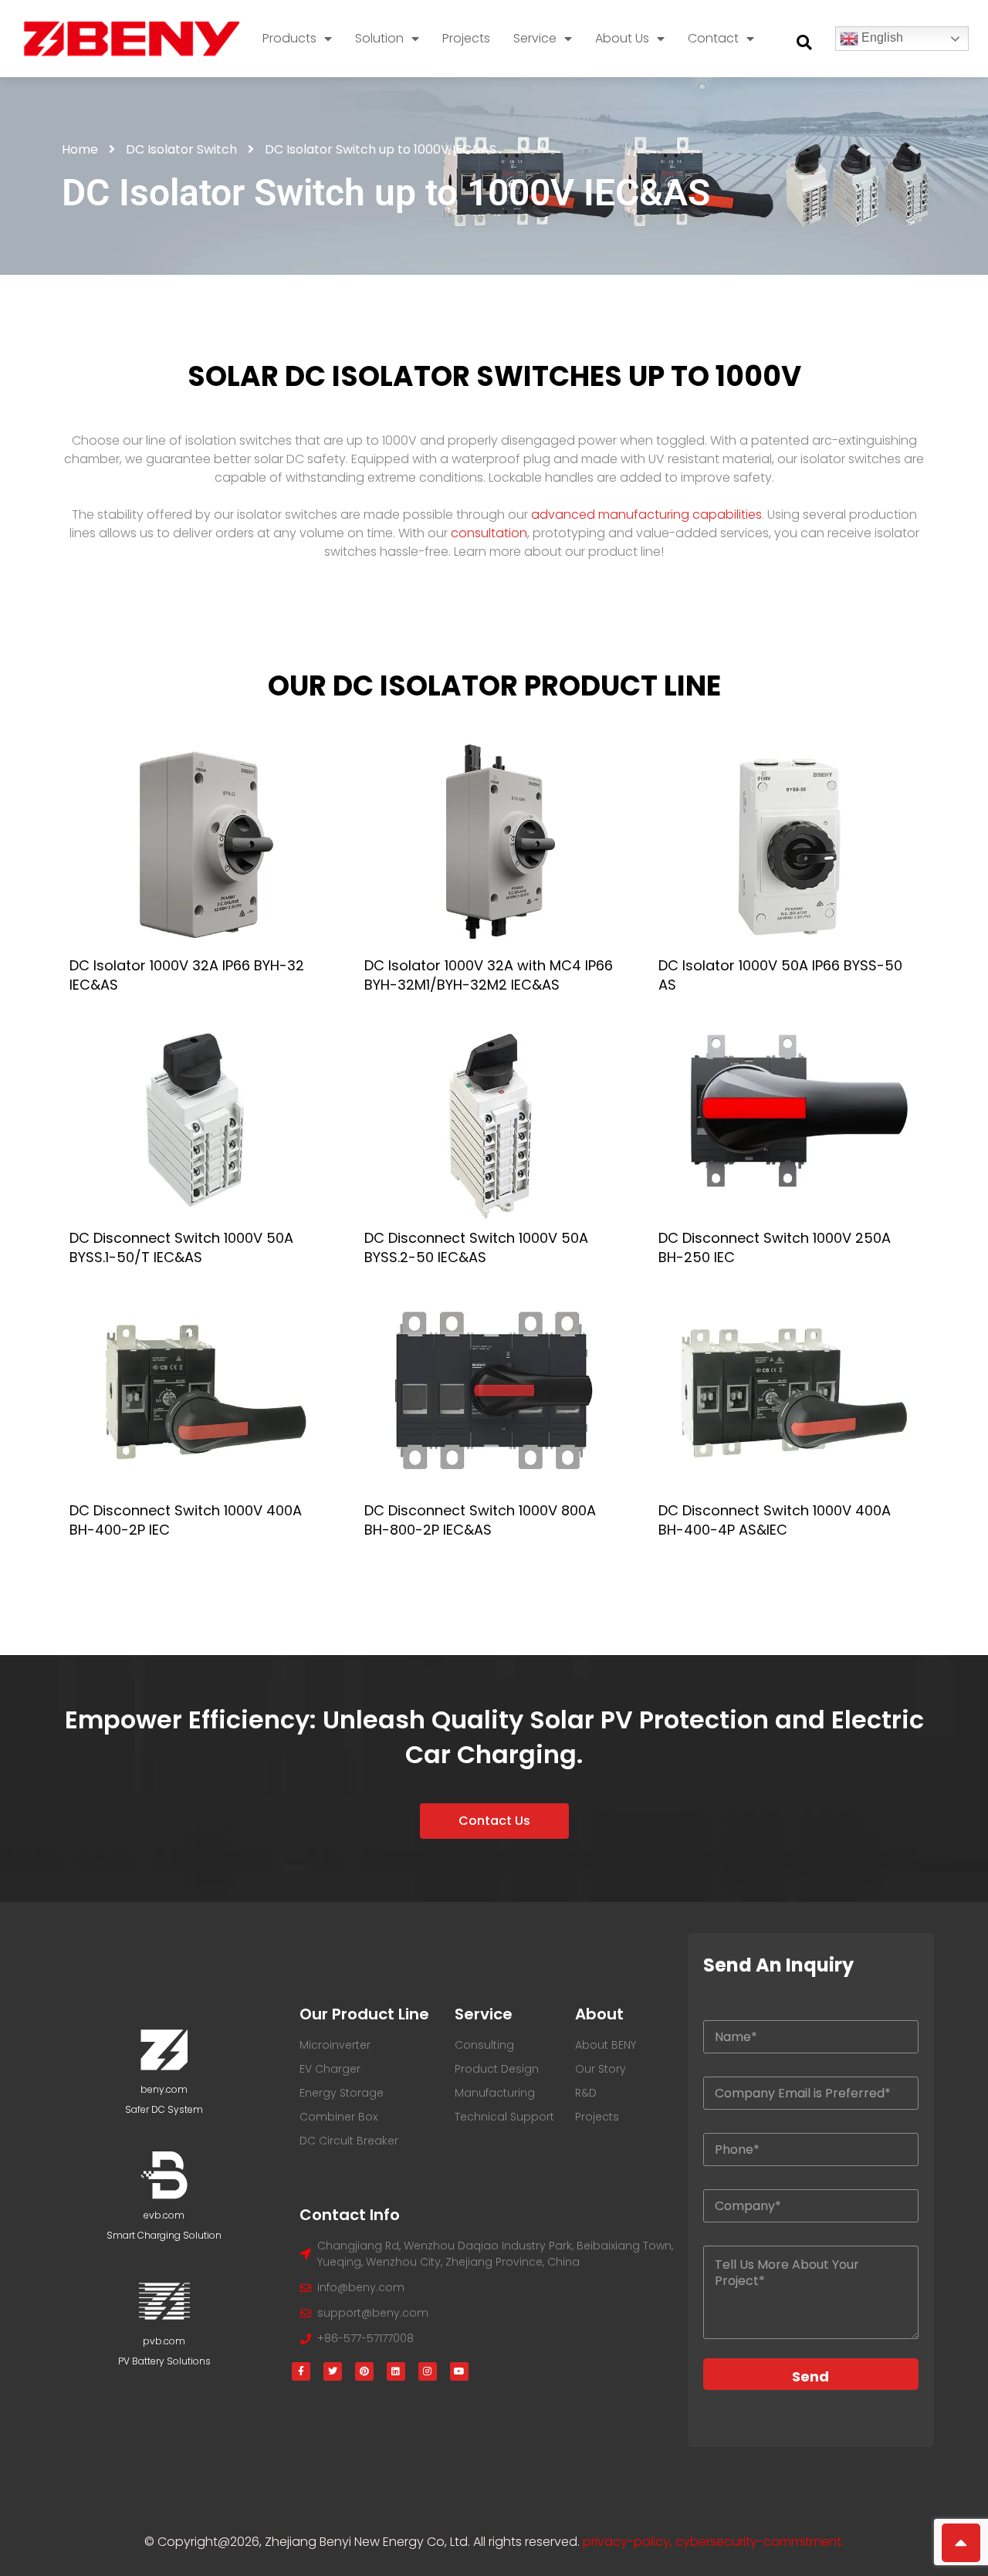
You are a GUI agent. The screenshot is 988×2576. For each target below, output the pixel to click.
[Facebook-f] (301, 2371)
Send (810, 2376)
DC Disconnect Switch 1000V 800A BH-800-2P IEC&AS (480, 1520)
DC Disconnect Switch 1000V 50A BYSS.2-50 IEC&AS (476, 1247)
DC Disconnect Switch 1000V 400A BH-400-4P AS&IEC (775, 1520)
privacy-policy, (629, 2542)
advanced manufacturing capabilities (646, 515)
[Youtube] (459, 2371)
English (881, 37)
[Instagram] (428, 2371)
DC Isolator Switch (181, 149)
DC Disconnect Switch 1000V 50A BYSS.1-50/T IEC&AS (181, 1247)
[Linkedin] (396, 2371)
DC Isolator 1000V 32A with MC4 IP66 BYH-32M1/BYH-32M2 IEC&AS (489, 975)
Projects (466, 38)
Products (289, 38)
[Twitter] (333, 2371)
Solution (379, 38)
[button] (804, 42)
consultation (489, 533)
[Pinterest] (364, 2371)
